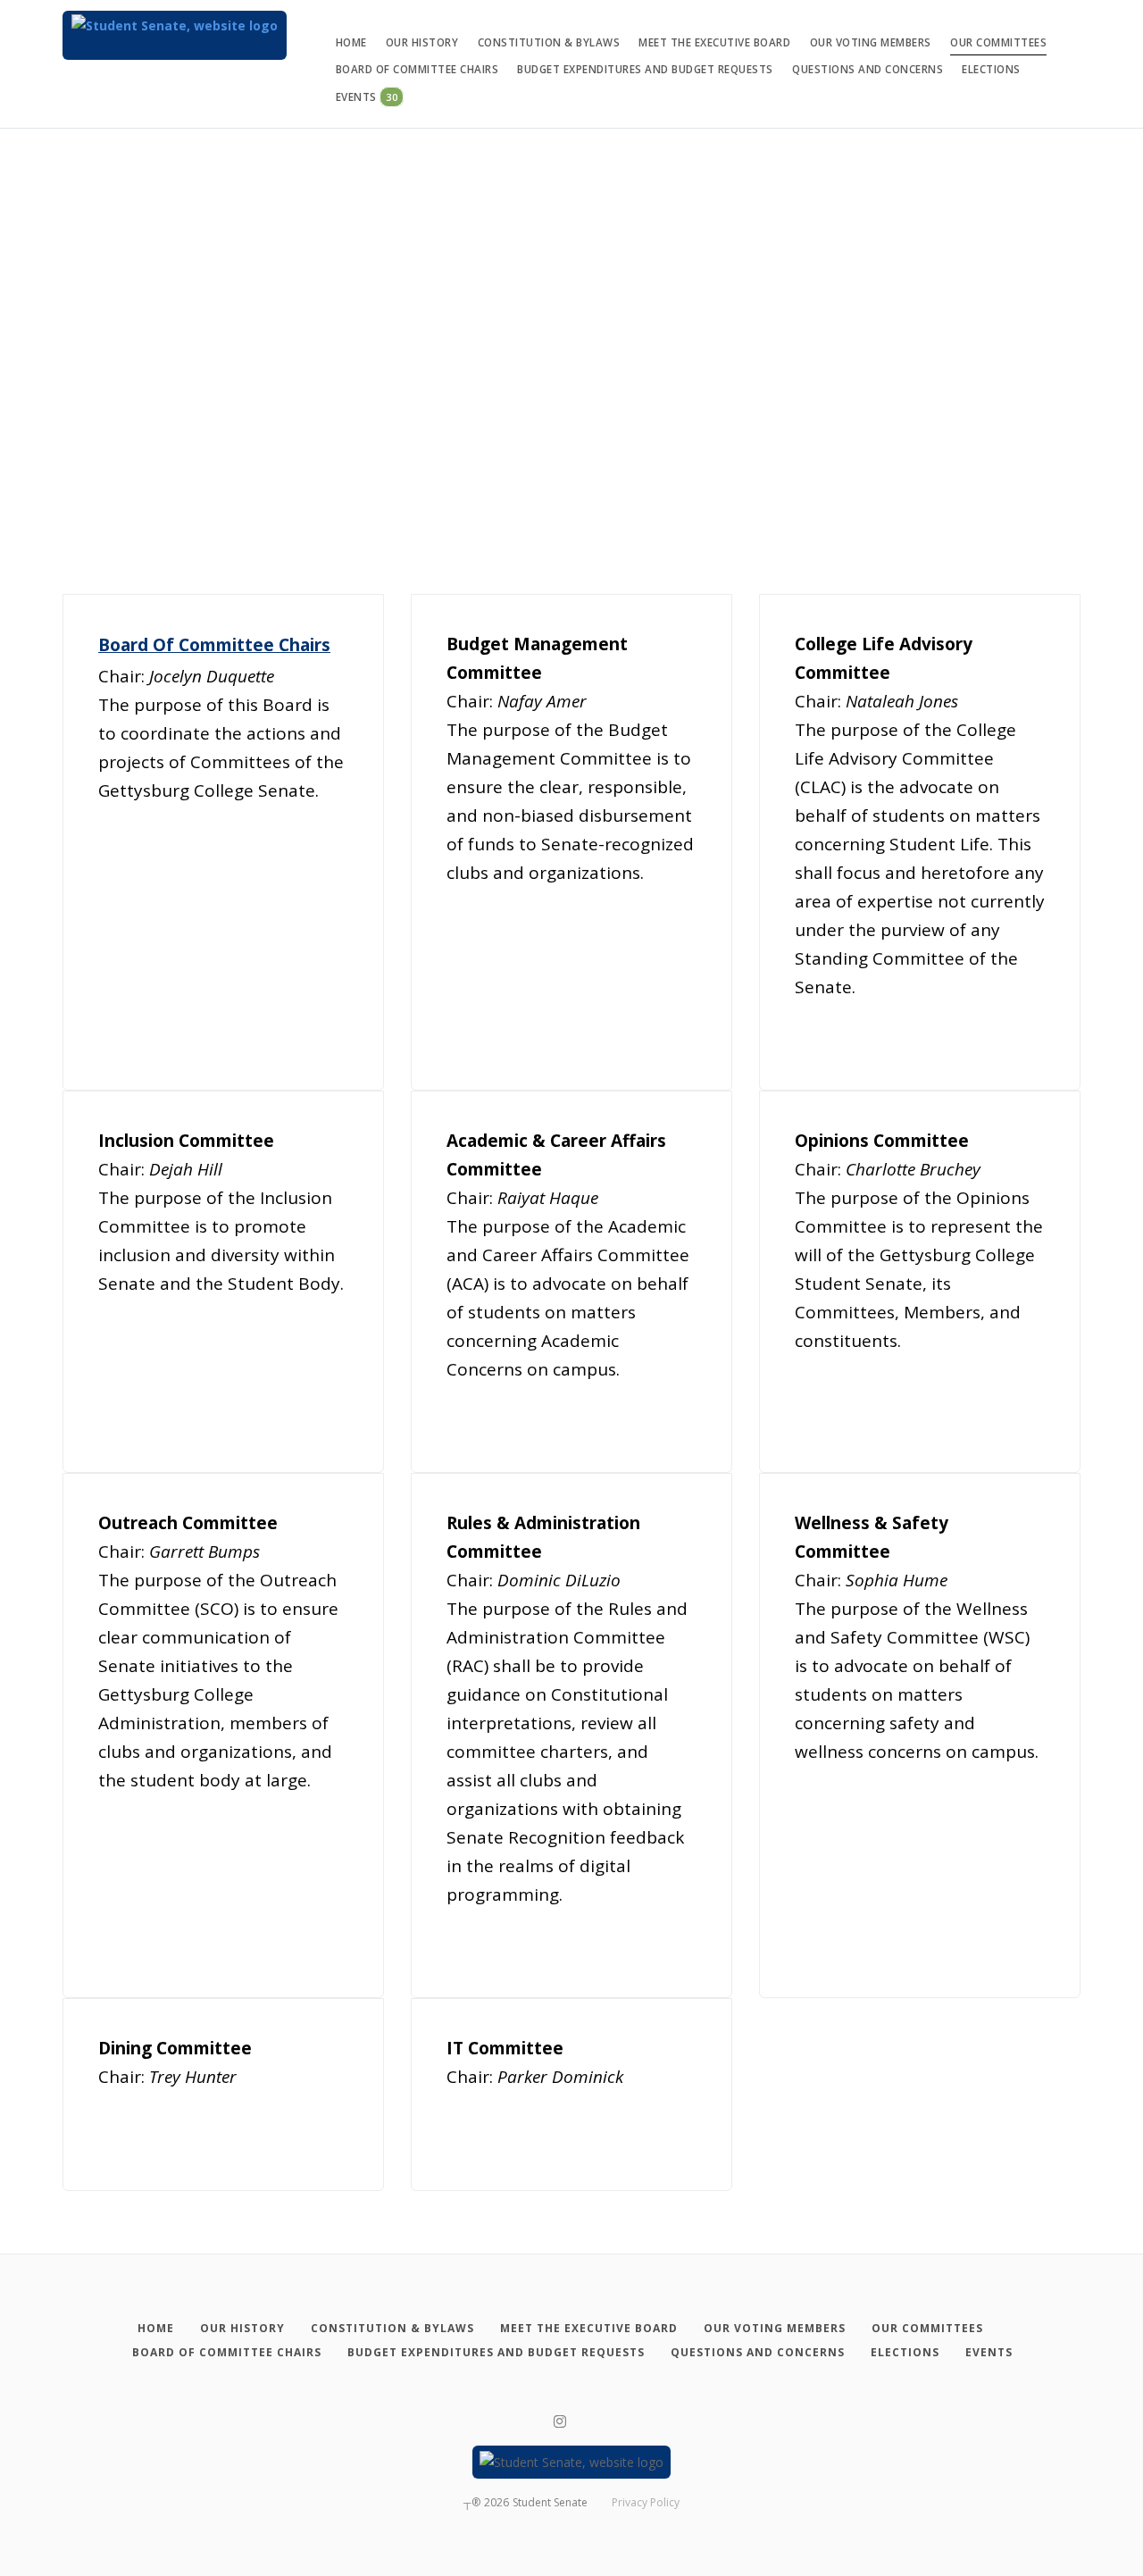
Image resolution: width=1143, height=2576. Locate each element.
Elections (991, 69)
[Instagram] (560, 2422)
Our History (422, 42)
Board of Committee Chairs (417, 69)
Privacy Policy (646, 2502)
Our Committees (998, 42)
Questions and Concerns (868, 69)
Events (367, 97)
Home (351, 42)
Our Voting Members (871, 42)
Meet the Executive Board (714, 42)
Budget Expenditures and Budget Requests (645, 69)
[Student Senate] (175, 35)
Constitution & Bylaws (549, 42)
